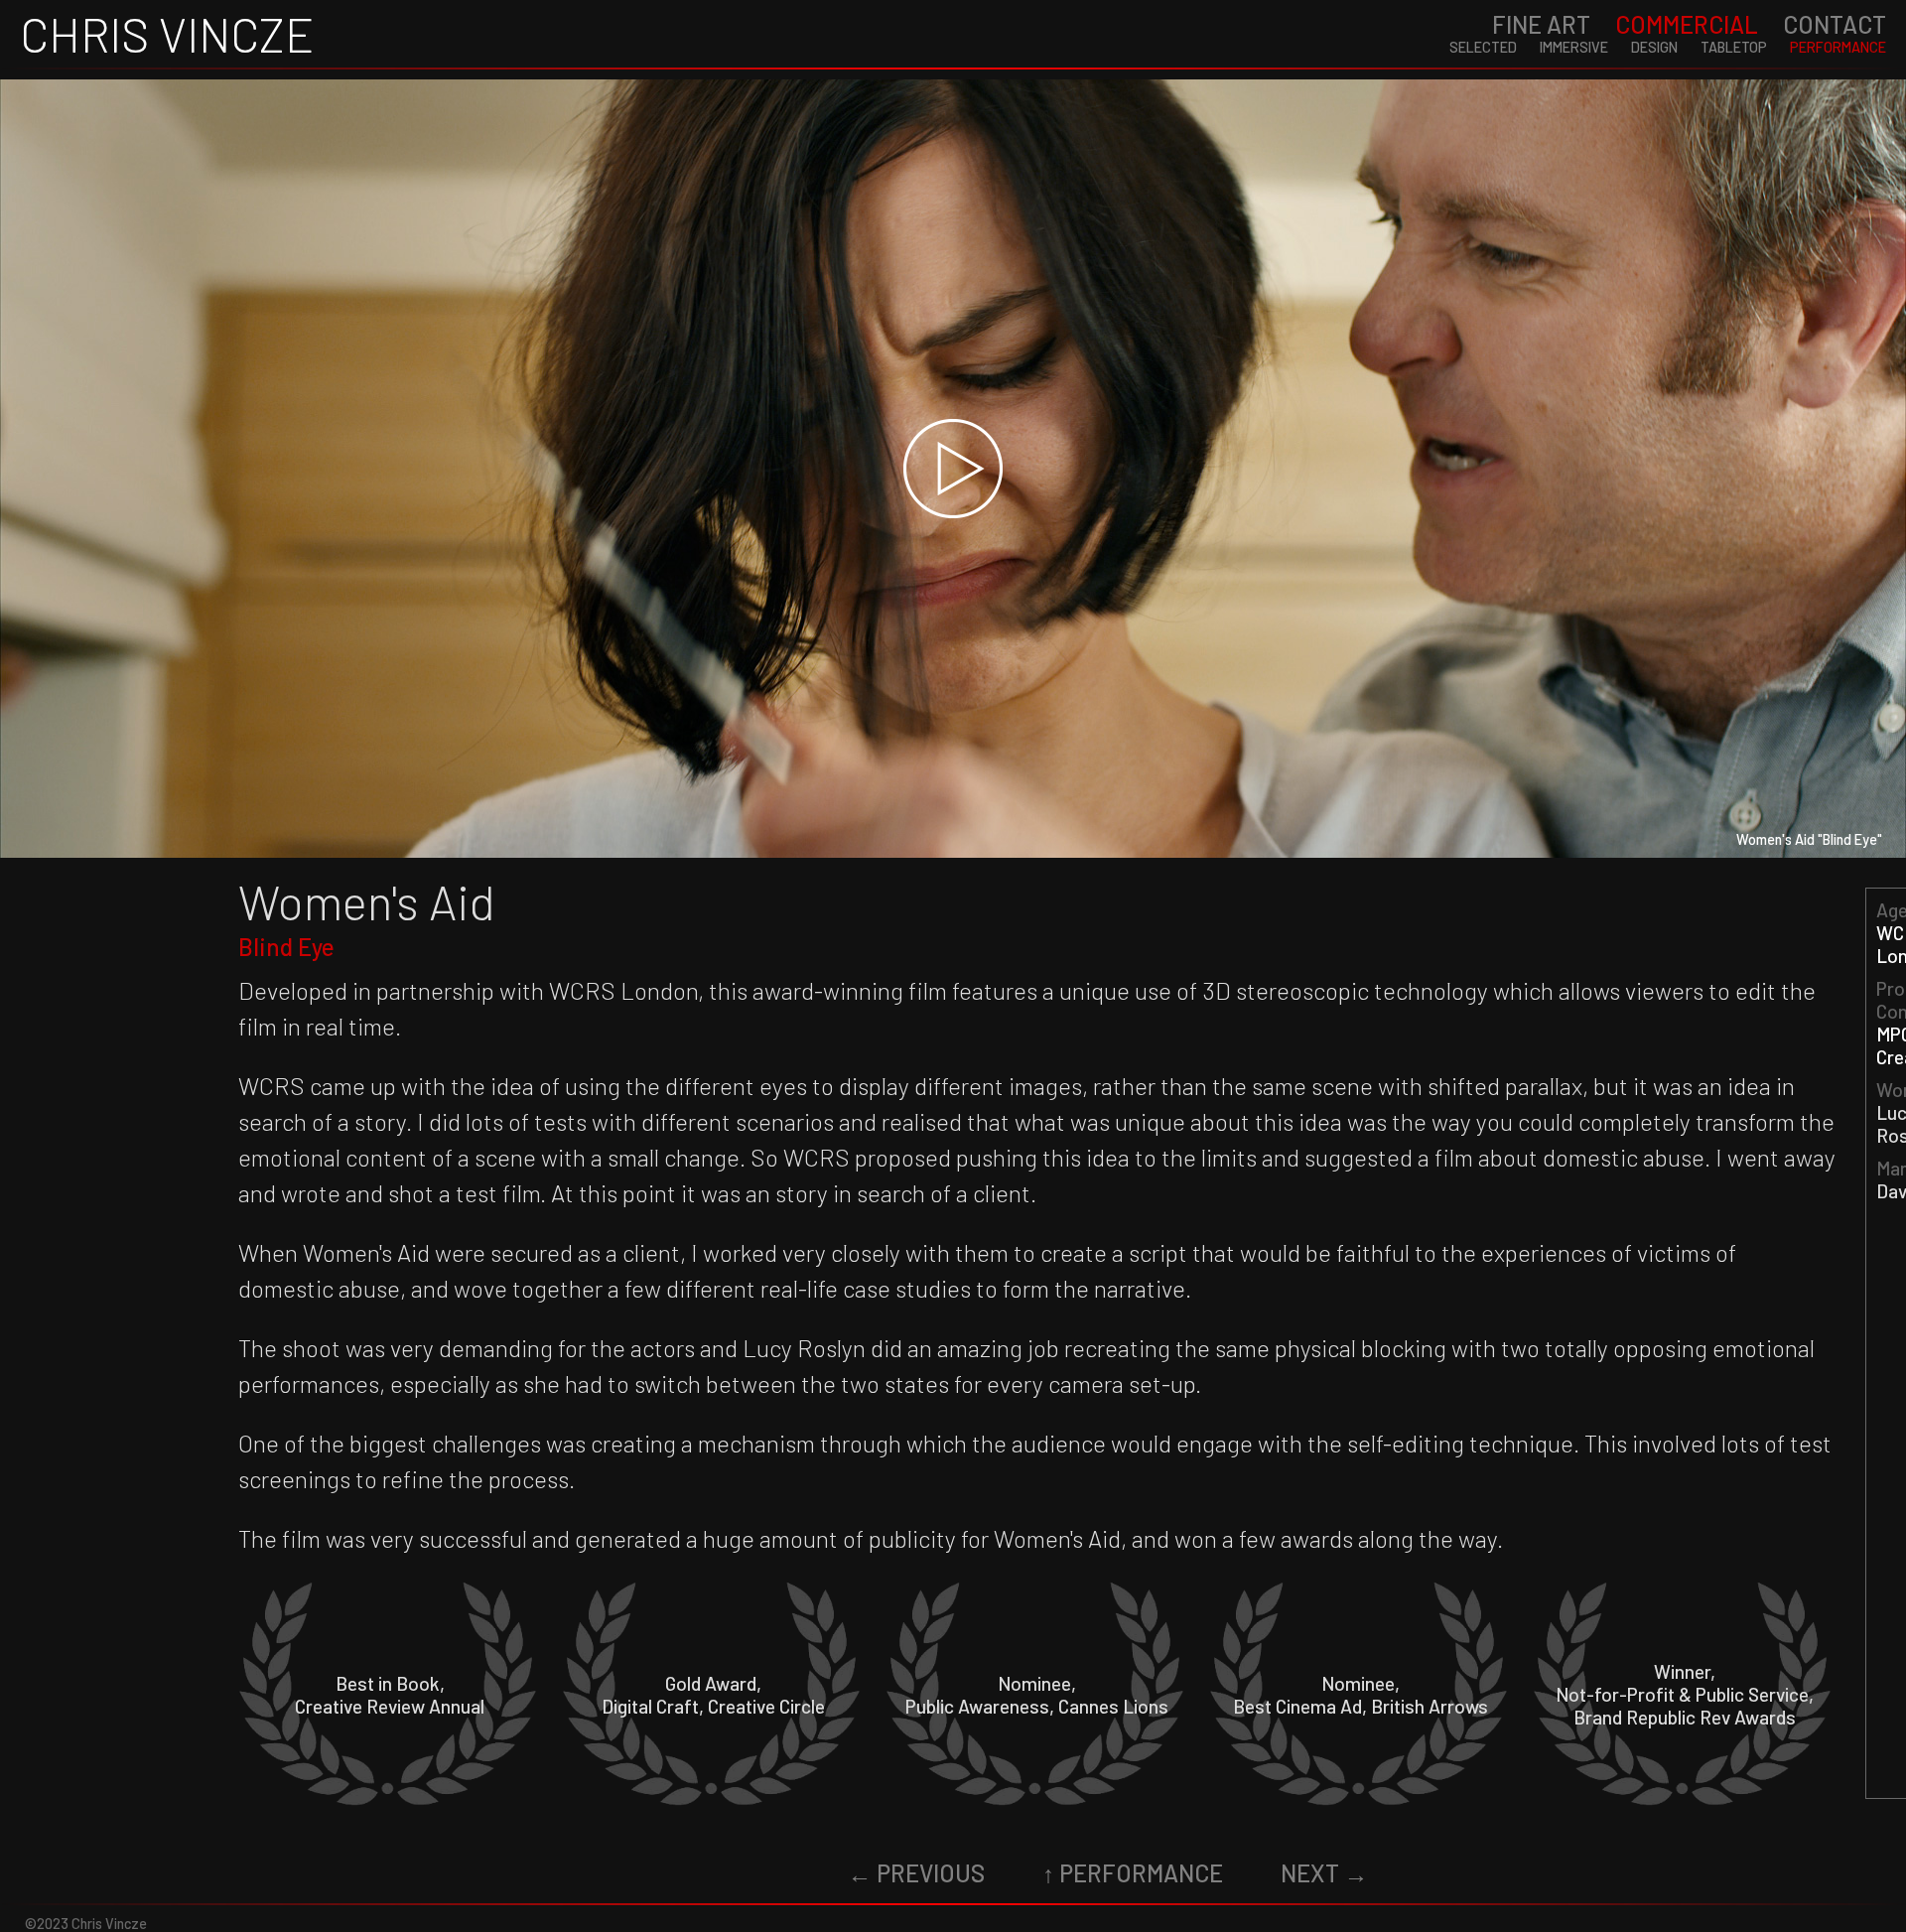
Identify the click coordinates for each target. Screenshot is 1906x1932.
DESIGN (1654, 47)
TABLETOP (1734, 47)
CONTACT (1835, 24)
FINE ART (1541, 24)
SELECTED (1483, 47)
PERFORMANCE (1838, 47)
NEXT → (1324, 1873)
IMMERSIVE (1574, 47)
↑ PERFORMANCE (1133, 1873)
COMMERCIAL (1687, 24)
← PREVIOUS (916, 1873)
